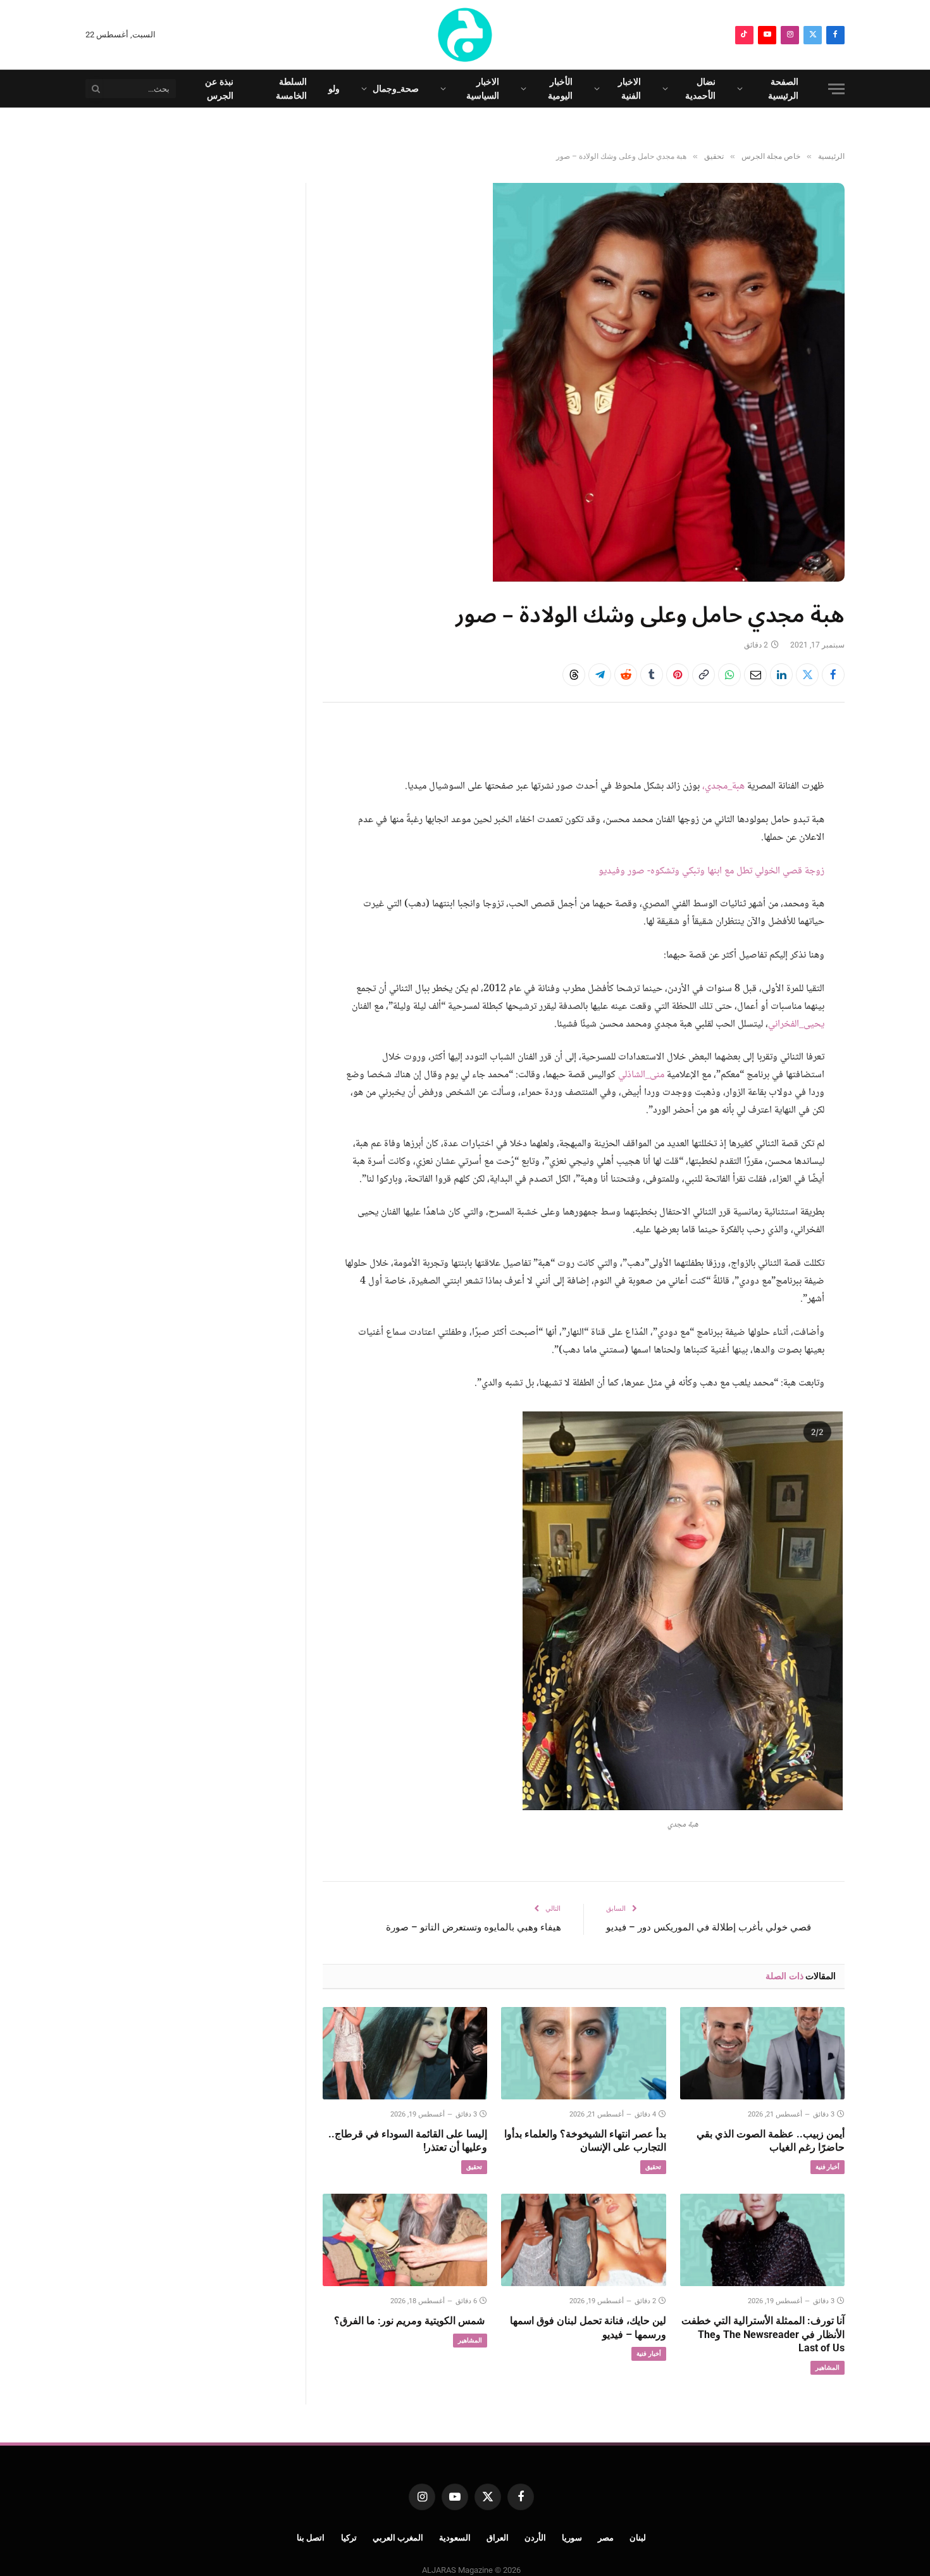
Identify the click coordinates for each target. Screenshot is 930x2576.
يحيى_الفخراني (796, 1024)
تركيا (349, 2538)
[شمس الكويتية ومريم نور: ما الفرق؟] (405, 2240)
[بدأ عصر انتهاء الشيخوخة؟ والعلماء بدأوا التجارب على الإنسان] (583, 2053)
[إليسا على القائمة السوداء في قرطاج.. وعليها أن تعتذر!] (405, 2053)
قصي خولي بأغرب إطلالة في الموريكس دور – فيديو (709, 1927)
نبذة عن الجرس (219, 89)
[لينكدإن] (781, 675)
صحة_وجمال (396, 89)
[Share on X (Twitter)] (807, 675)
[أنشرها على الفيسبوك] (833, 675)
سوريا (572, 2538)
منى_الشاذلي (641, 1075)
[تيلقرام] (600, 675)
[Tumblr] (652, 675)
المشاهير (828, 2367)
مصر (606, 2538)
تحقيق (653, 2167)
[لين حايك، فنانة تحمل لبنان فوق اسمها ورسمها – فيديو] (583, 2240)
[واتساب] (729, 675)
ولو (334, 89)
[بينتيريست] (678, 675)
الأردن (535, 2538)
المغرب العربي (398, 2538)
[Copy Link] (704, 675)
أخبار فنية (828, 2167)
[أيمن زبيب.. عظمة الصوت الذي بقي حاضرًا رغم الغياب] (762, 2053)
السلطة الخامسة (291, 89)
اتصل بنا (311, 2538)
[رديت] (626, 675)
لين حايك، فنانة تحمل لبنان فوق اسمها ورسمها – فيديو (588, 2328)
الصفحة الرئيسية (783, 89)
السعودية (455, 2538)
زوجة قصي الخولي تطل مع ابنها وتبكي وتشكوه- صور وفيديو (711, 871)
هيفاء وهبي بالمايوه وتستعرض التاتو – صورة (474, 1927)
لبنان (638, 2538)
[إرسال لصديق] (755, 675)
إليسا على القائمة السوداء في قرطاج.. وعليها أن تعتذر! (408, 2141)
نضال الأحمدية (700, 89)
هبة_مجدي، (723, 786)
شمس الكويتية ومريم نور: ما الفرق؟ (411, 2321)
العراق (498, 2538)
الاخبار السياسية (483, 89)
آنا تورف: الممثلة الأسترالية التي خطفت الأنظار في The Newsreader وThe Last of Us (763, 2335)
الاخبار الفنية (629, 89)
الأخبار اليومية (560, 89)
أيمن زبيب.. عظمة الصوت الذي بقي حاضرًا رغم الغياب (771, 2141)
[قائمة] (836, 89)
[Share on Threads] (574, 675)
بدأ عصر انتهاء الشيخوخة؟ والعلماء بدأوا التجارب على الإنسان (585, 2141)
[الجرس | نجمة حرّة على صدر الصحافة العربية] (465, 35)
